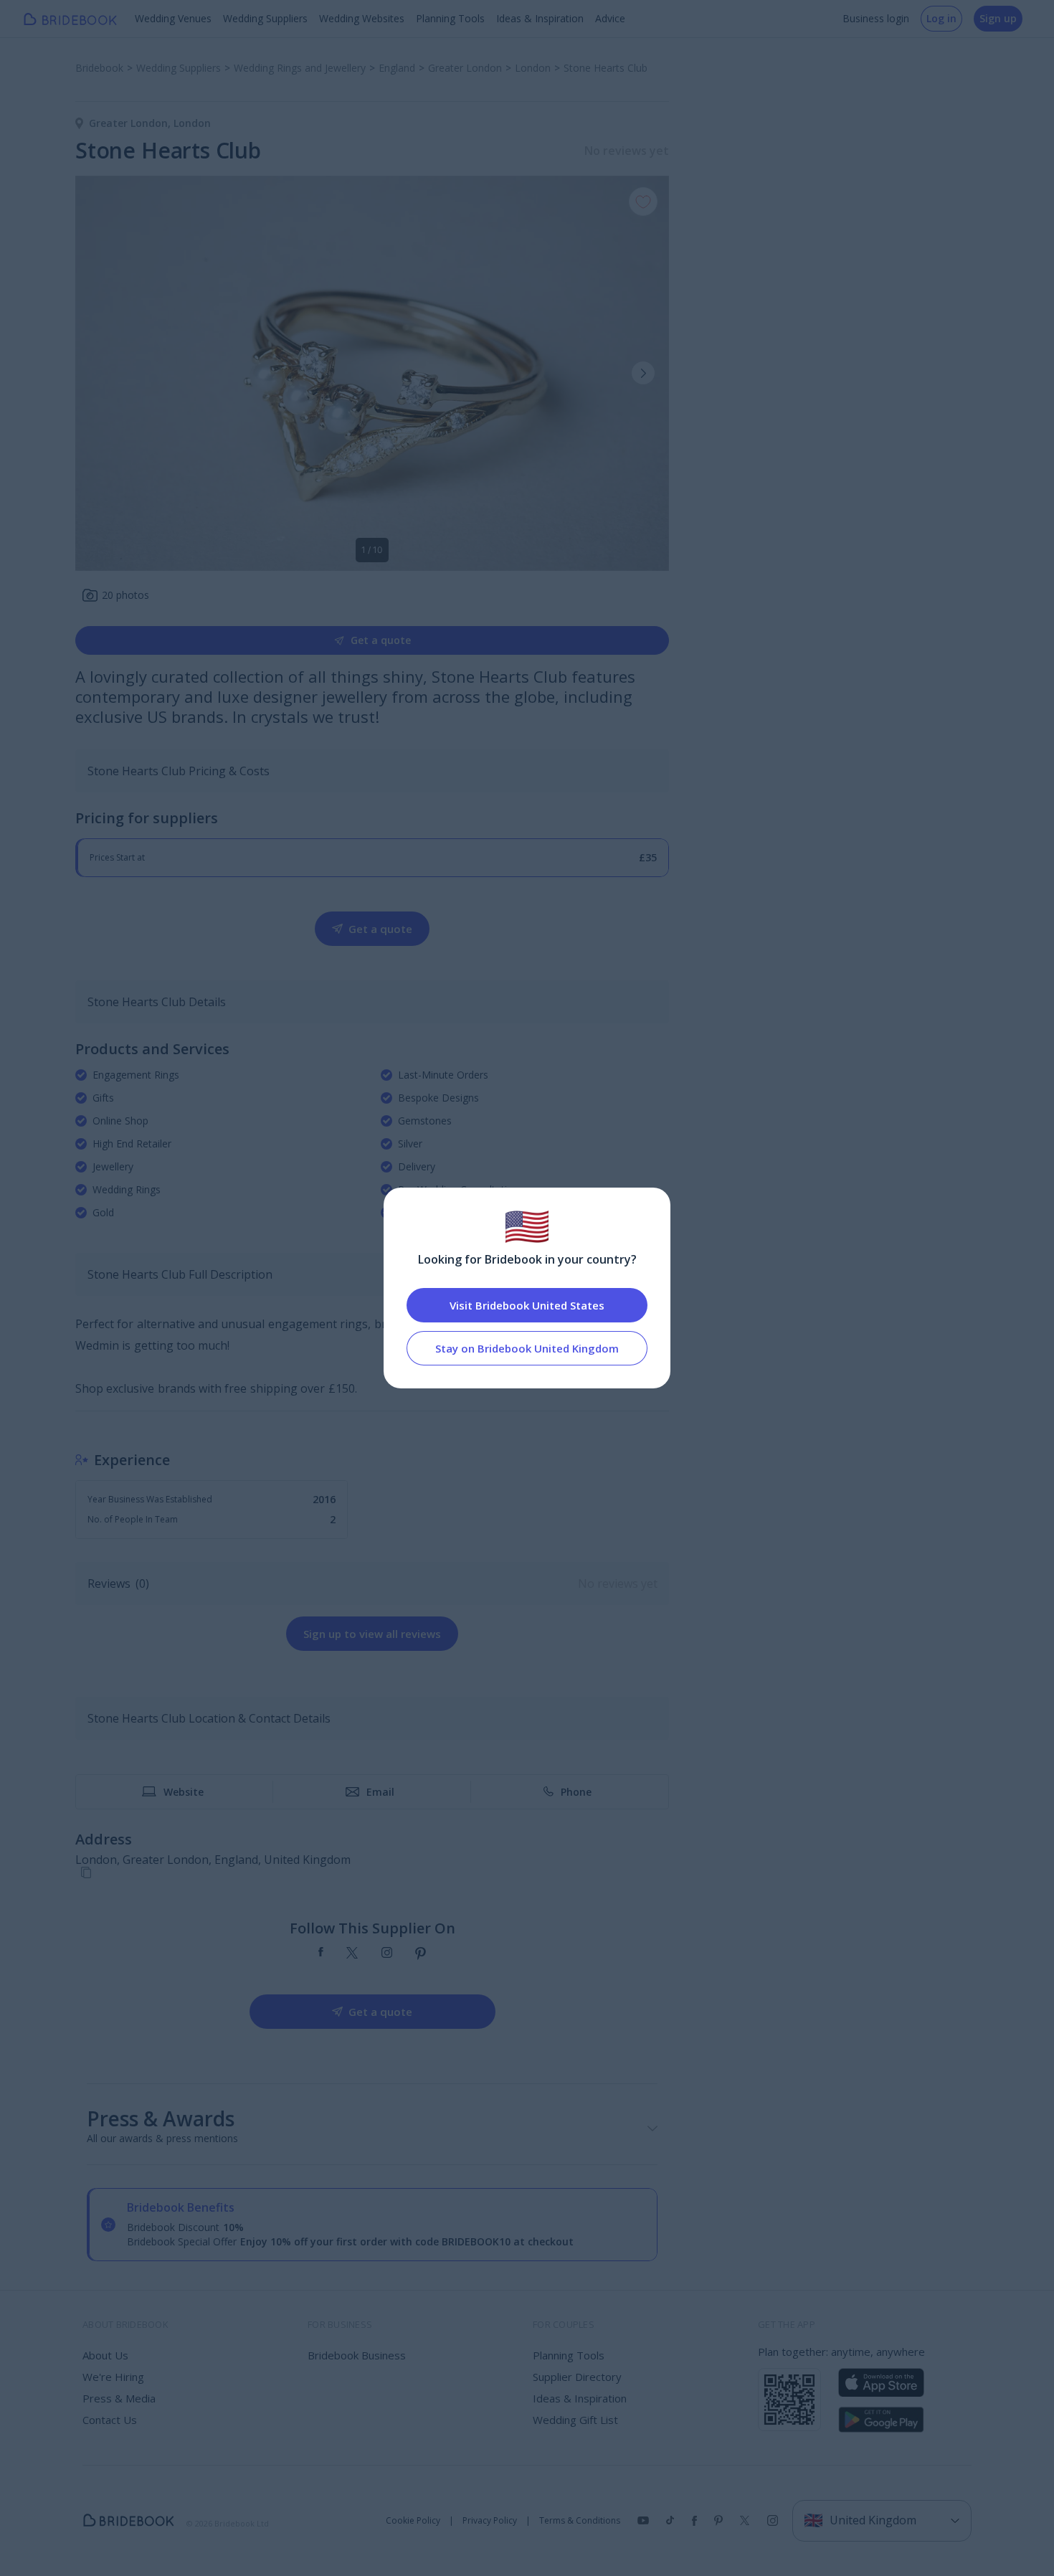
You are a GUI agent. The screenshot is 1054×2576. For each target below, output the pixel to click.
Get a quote (381, 640)
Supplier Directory (577, 2377)
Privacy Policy (490, 2521)
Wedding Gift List (575, 2420)
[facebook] (321, 1954)
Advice (610, 18)
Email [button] (380, 1792)
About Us (105, 2355)
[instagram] (387, 1954)
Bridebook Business (357, 2355)
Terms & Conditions (580, 2521)
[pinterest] (421, 1954)
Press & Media (119, 2398)
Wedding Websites (362, 18)
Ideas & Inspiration (540, 18)
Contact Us (110, 2420)
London (192, 123)
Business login (876, 18)
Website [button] (184, 1792)
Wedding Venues (173, 18)
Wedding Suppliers (265, 18)
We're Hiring (113, 2377)
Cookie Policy (413, 2521)
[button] (643, 373)
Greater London (131, 123)
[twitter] (352, 1954)
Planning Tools (450, 18)
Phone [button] (576, 1792)
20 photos (125, 595)
